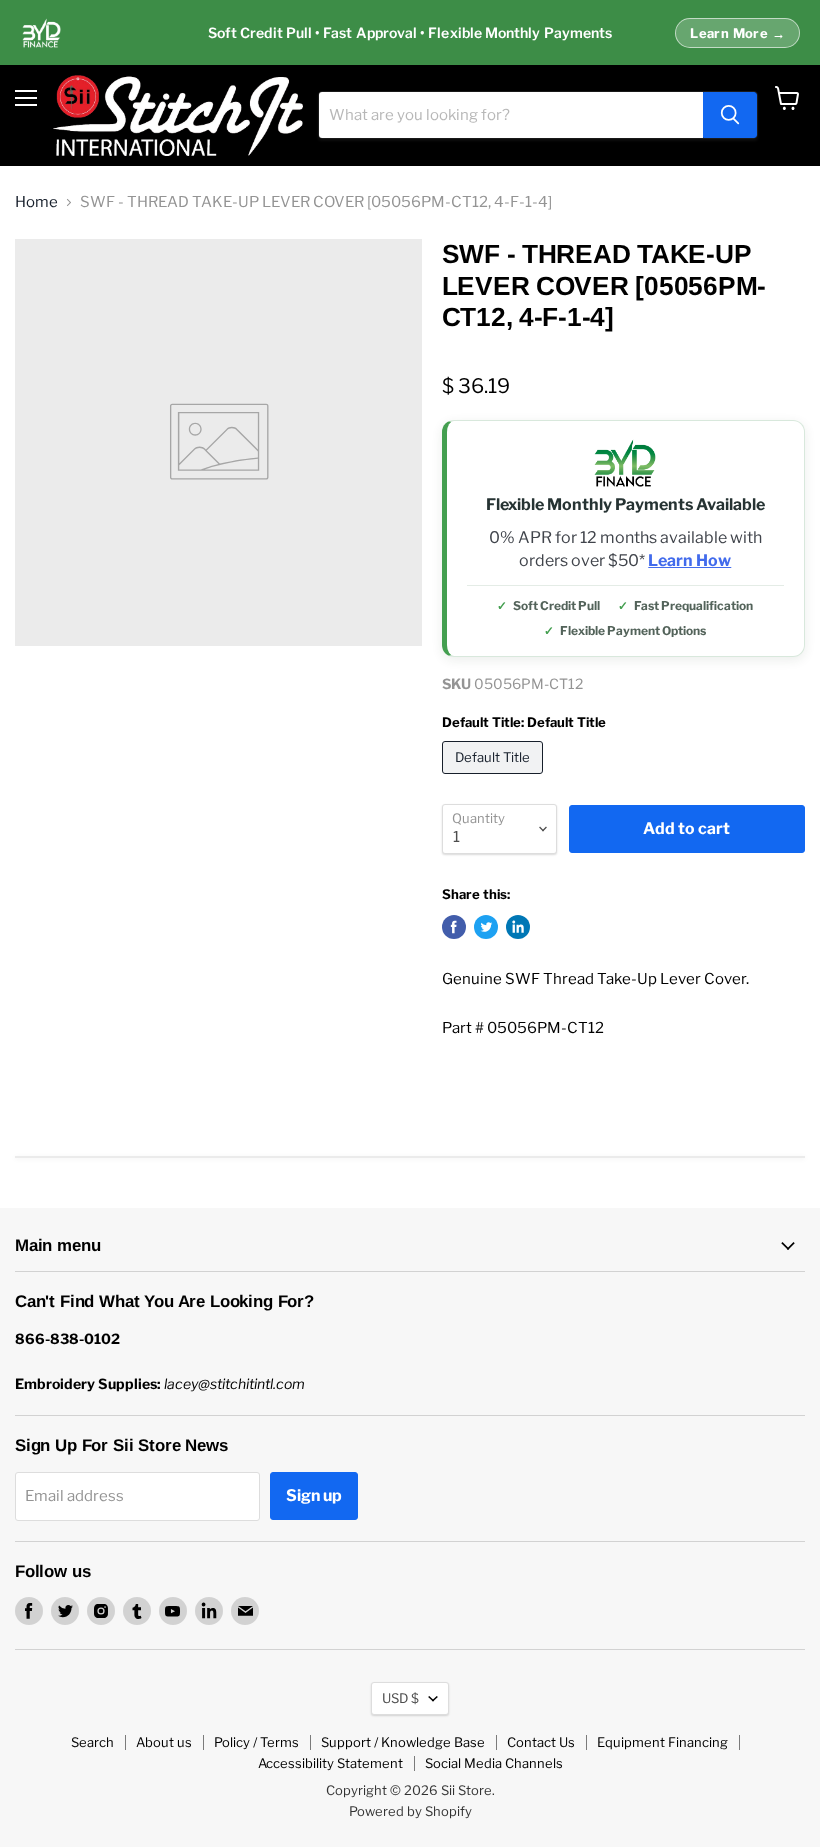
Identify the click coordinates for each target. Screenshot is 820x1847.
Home (36, 202)
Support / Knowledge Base (403, 1742)
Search (92, 1742)
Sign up (314, 1495)
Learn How (689, 561)
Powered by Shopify (410, 1811)
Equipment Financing (662, 1742)
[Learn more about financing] (410, 33)
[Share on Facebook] (454, 927)
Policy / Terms (256, 1742)
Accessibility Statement (330, 1763)
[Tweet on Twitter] (486, 927)
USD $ (400, 1698)
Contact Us (541, 1742)
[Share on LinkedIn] (518, 927)
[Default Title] (495, 779)
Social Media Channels (494, 1763)
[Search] (730, 115)
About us (164, 1742)
